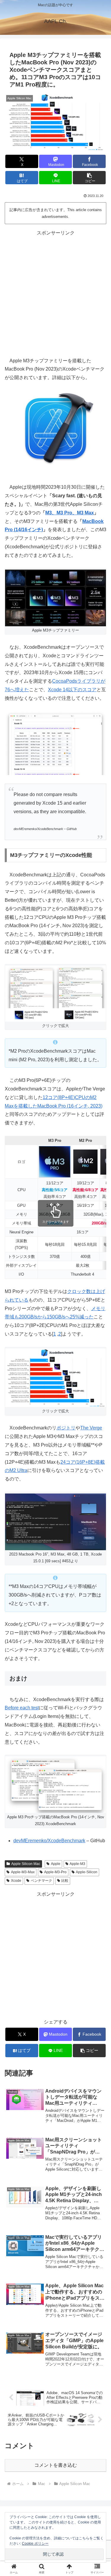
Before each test (22, 1708)
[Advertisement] (55, 293)
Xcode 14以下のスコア (72, 690)
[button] (89, 178)
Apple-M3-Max (23, 1872)
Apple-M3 (77, 1864)
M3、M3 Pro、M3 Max (70, 513)
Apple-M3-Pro (55, 1872)
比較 (65, 1881)
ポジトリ (66, 1428)
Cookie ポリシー (35, 2544)
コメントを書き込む (56, 2465)
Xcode (16, 1881)
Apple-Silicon (87, 1872)
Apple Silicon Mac (26, 1864)
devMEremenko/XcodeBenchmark (49, 1841)
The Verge (91, 1428)
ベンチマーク (41, 1881)
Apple (56, 1864)
